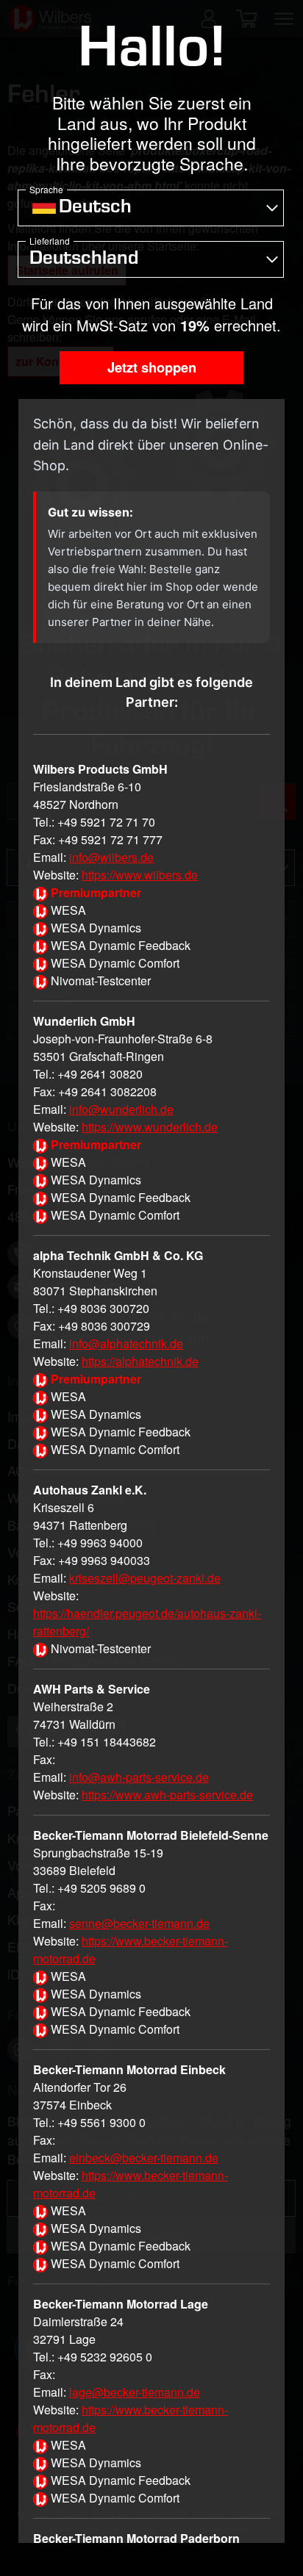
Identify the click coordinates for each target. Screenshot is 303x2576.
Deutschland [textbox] (84, 260)
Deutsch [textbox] (95, 209)
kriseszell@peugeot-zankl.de (145, 1578)
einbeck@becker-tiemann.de (144, 2158)
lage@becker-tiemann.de (135, 2392)
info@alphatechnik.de (126, 1343)
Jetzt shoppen (152, 367)
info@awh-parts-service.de (139, 1777)
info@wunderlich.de (121, 1109)
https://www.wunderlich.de (150, 1127)
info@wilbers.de (111, 857)
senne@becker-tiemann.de (139, 1923)
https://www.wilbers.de (140, 875)
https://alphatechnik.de (140, 1361)
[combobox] (151, 208)
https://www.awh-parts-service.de (167, 1795)
